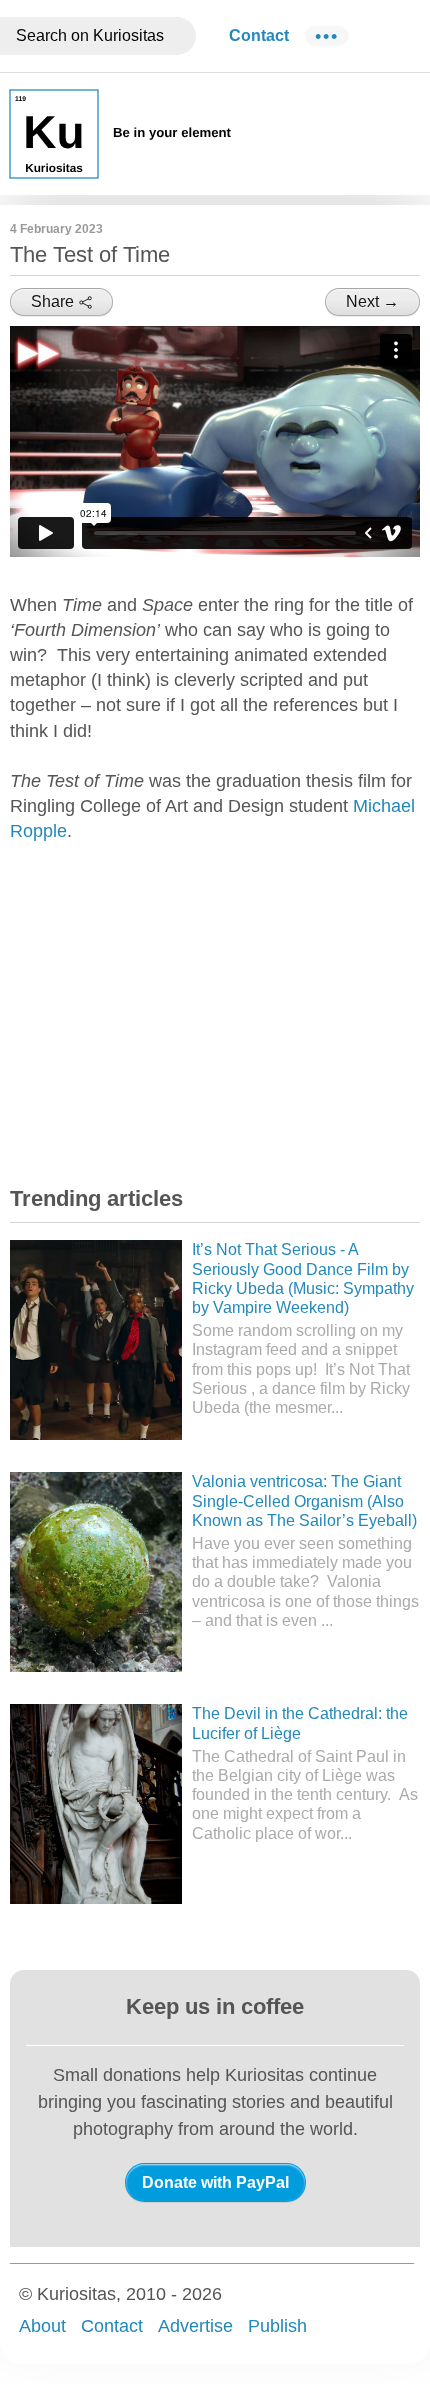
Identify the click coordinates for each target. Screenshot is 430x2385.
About (42, 2326)
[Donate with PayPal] (215, 2182)
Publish (277, 2326)
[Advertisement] (160, 1018)
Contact (259, 35)
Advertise (195, 2326)
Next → (372, 301)
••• (327, 36)
